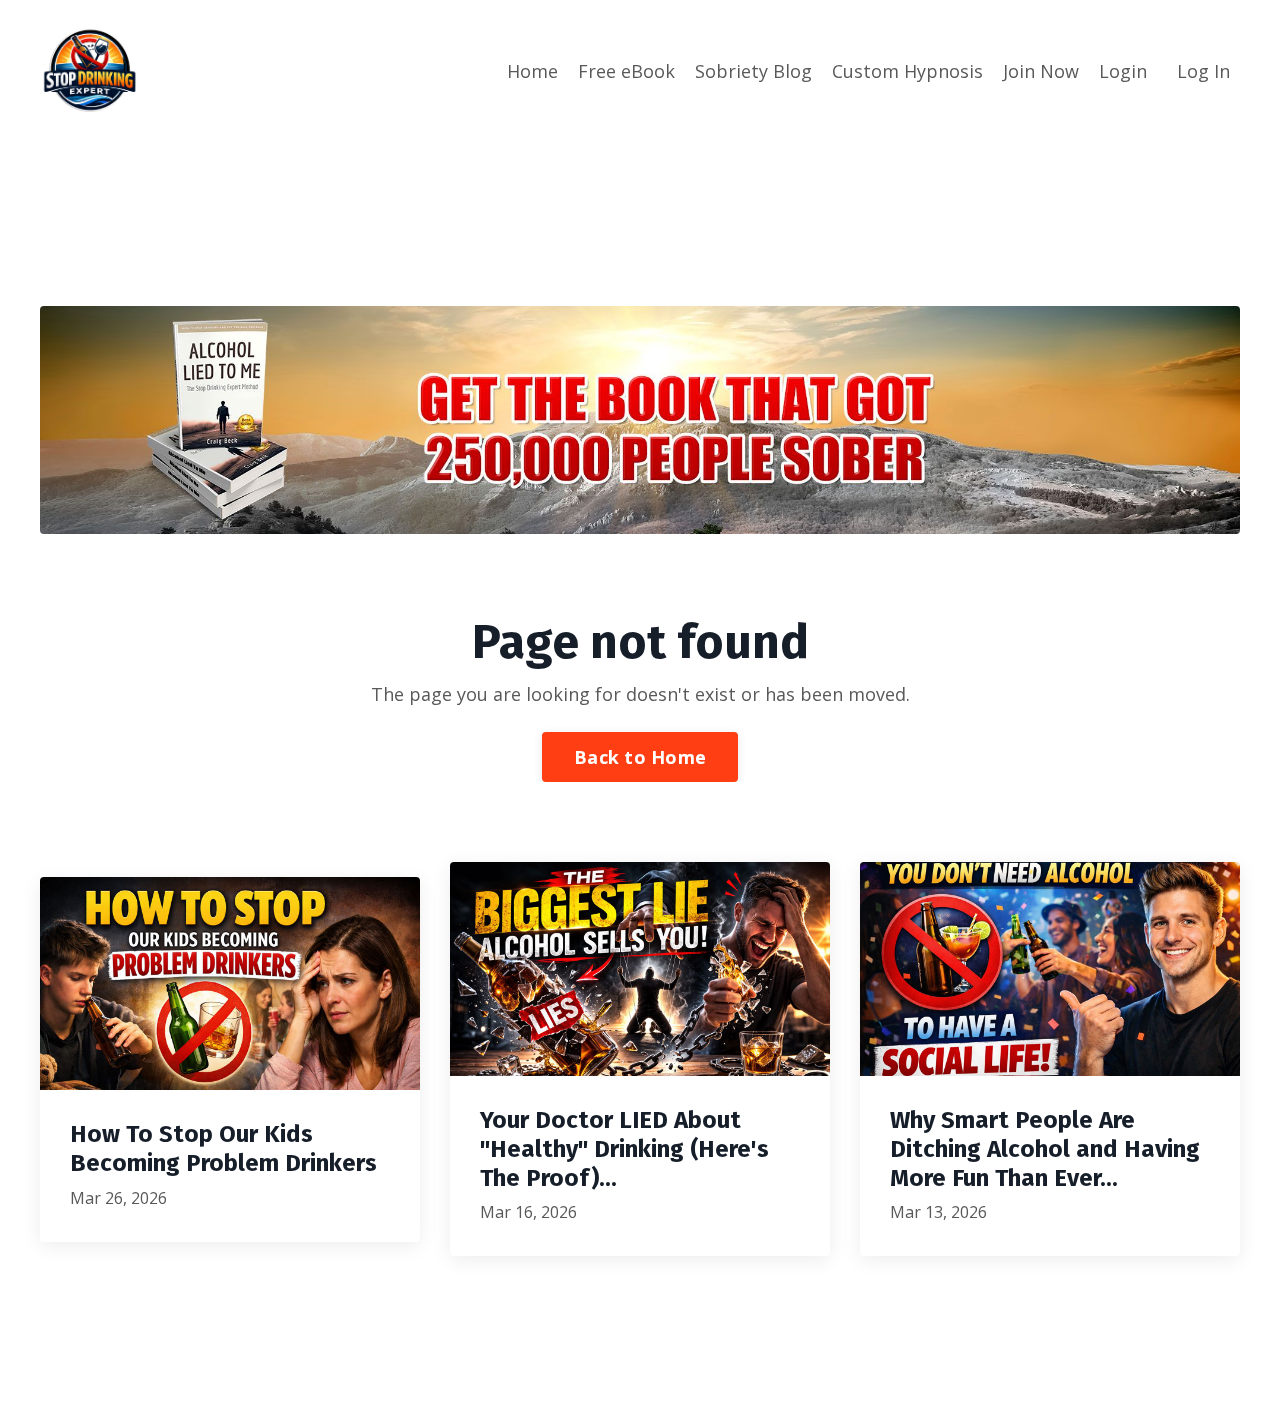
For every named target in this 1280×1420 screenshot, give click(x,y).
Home (532, 71)
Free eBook (626, 71)
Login (1123, 71)
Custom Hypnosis (907, 71)
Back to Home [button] (640, 757)
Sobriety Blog (753, 71)
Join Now (1041, 71)
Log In (1203, 71)
